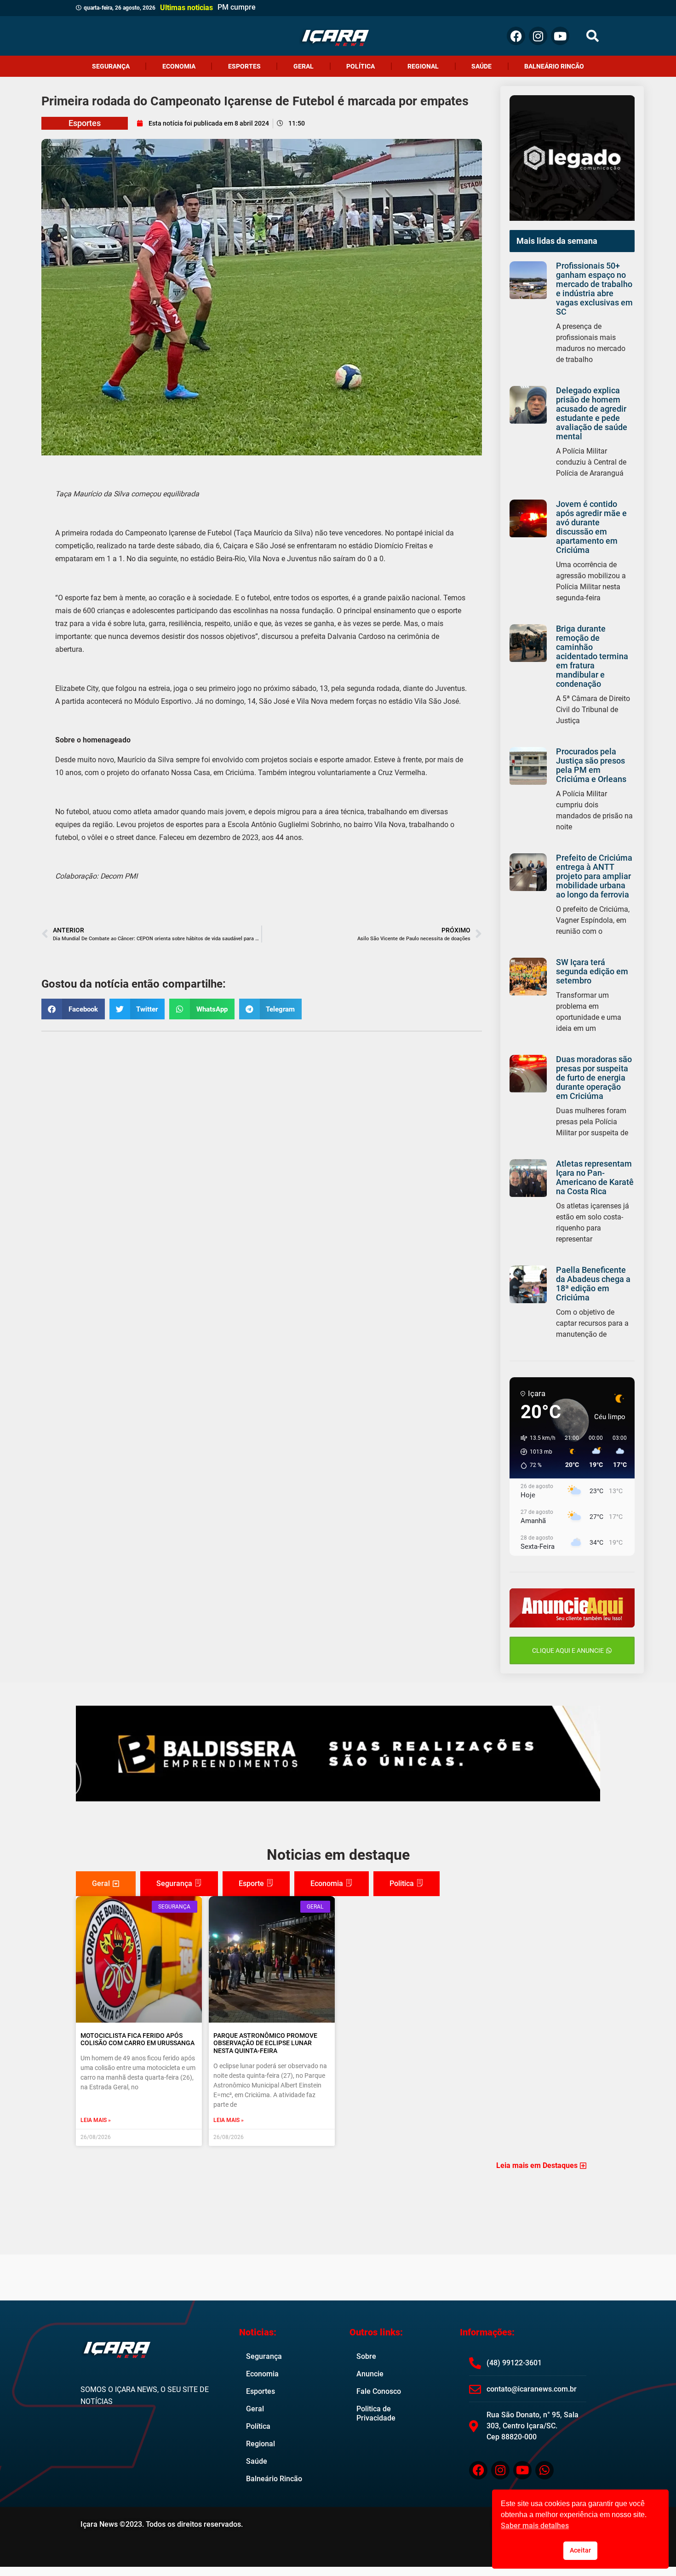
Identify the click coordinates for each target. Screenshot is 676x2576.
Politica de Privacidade (376, 2413)
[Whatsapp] (544, 2470)
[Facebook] (516, 36)
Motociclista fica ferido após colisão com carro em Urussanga (137, 2039)
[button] (593, 36)
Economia (179, 66)
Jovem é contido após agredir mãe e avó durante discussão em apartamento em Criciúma (591, 527)
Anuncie (370, 2374)
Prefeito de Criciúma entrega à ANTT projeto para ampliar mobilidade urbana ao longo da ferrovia (594, 876)
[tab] (106, 1884)
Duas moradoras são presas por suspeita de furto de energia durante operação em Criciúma (594, 1078)
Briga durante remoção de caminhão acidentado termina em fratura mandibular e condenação (592, 656)
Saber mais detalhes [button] (535, 2526)
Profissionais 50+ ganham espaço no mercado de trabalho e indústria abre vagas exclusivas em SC (594, 289)
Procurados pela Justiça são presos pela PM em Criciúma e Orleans (591, 765)
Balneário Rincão (554, 66)
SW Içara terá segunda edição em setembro (592, 971)
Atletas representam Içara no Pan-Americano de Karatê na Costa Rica (595, 1177)
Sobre (366, 2356)
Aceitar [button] (580, 2550)
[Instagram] (538, 36)
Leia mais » (96, 2120)
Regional (423, 66)
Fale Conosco (379, 2391)
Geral (304, 66)
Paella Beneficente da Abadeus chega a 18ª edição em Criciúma (593, 1284)
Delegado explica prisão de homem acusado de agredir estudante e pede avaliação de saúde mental (592, 413)
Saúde (481, 66)
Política (361, 66)
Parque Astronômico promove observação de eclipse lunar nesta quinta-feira (265, 2043)
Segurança (111, 66)
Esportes (244, 66)
